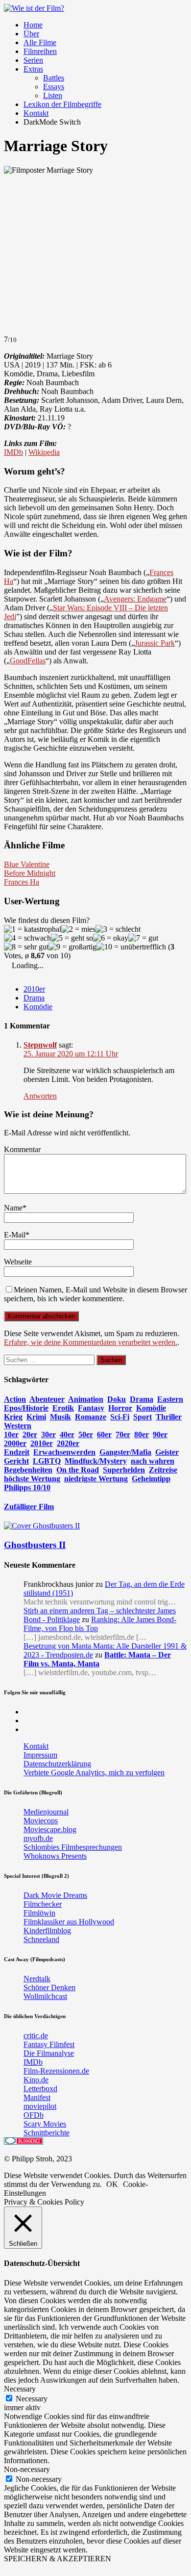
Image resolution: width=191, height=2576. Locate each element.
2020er (68, 1443)
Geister (167, 1452)
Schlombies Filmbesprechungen (73, 1847)
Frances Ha (22, 882)
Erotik (63, 1408)
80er (142, 1434)
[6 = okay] (111, 938)
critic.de (36, 2036)
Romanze (91, 1417)
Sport (143, 1417)
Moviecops (41, 1821)
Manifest (37, 2097)
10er (11, 1434)
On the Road (78, 1470)
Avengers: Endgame (135, 599)
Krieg (13, 1417)
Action (15, 1399)
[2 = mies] (78, 929)
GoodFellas (28, 661)
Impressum (40, 1755)
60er (104, 1434)
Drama (34, 998)
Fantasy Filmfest (49, 2044)
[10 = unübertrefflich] (131, 947)
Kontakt (36, 113)
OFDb (34, 2115)
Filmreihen (40, 51)
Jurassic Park (155, 643)
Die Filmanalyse (49, 2053)
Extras (33, 69)
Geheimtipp (151, 1479)
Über (31, 34)
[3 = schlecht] (118, 929)
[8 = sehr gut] (26, 947)
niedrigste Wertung (96, 1479)
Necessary (32, 2399)
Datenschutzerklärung (57, 1764)
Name (13, 1208)
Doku (117, 1399)
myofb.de (38, 1838)
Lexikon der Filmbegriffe (62, 104)
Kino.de (36, 2080)
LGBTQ (47, 1461)
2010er (34, 989)
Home (33, 25)
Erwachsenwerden (64, 1452)
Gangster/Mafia (125, 1452)
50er (86, 1434)
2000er (15, 1443)
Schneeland (41, 1939)
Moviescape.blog (50, 1829)
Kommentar (22, 1149)
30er (48, 1434)
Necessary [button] (20, 2389)
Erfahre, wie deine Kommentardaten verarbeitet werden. (91, 1342)
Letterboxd (40, 2089)
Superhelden (124, 1470)
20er (30, 1434)
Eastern (170, 1399)
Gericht (16, 1461)
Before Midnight (30, 873)
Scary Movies (45, 2124)
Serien (33, 60)
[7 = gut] (143, 938)
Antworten (40, 1096)
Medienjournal (46, 1812)
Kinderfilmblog (47, 1931)
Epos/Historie (26, 1408)
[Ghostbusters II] (42, 1526)
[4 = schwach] (27, 938)
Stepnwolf (40, 1045)
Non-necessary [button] (27, 2469)
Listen (53, 95)
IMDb (13, 452)
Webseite (18, 1262)
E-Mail (15, 1235)
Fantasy (91, 1408)
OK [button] (112, 2184)
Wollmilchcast (45, 1996)
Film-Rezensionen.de (56, 2071)
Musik (60, 1417)
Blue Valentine (27, 864)
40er (67, 1434)
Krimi (36, 1417)
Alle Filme (40, 42)
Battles (54, 78)
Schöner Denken (49, 1987)
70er (123, 1434)
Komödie (38, 1007)
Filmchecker (43, 1904)
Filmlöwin (39, 1913)
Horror (120, 1408)
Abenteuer (47, 1399)
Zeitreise (163, 1470)
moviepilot (40, 2106)
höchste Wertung (32, 1479)
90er (160, 1434)
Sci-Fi (120, 1417)
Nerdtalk (37, 1979)
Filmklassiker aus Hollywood (69, 1922)
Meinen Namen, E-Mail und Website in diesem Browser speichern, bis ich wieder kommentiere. (95, 1294)
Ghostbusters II (35, 1545)
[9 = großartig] (72, 947)
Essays (54, 87)
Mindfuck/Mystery (96, 1461)
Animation (86, 1399)
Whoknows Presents (55, 1856)
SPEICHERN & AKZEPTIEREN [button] (58, 2559)
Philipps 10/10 (27, 1487)
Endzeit (17, 1452)
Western (18, 1426)
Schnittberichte (47, 2133)
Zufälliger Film (29, 1507)
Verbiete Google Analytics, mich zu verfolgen (94, 1773)
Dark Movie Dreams (55, 1895)
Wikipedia (44, 452)
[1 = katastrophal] (33, 929)
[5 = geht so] (72, 938)
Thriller (169, 1417)
